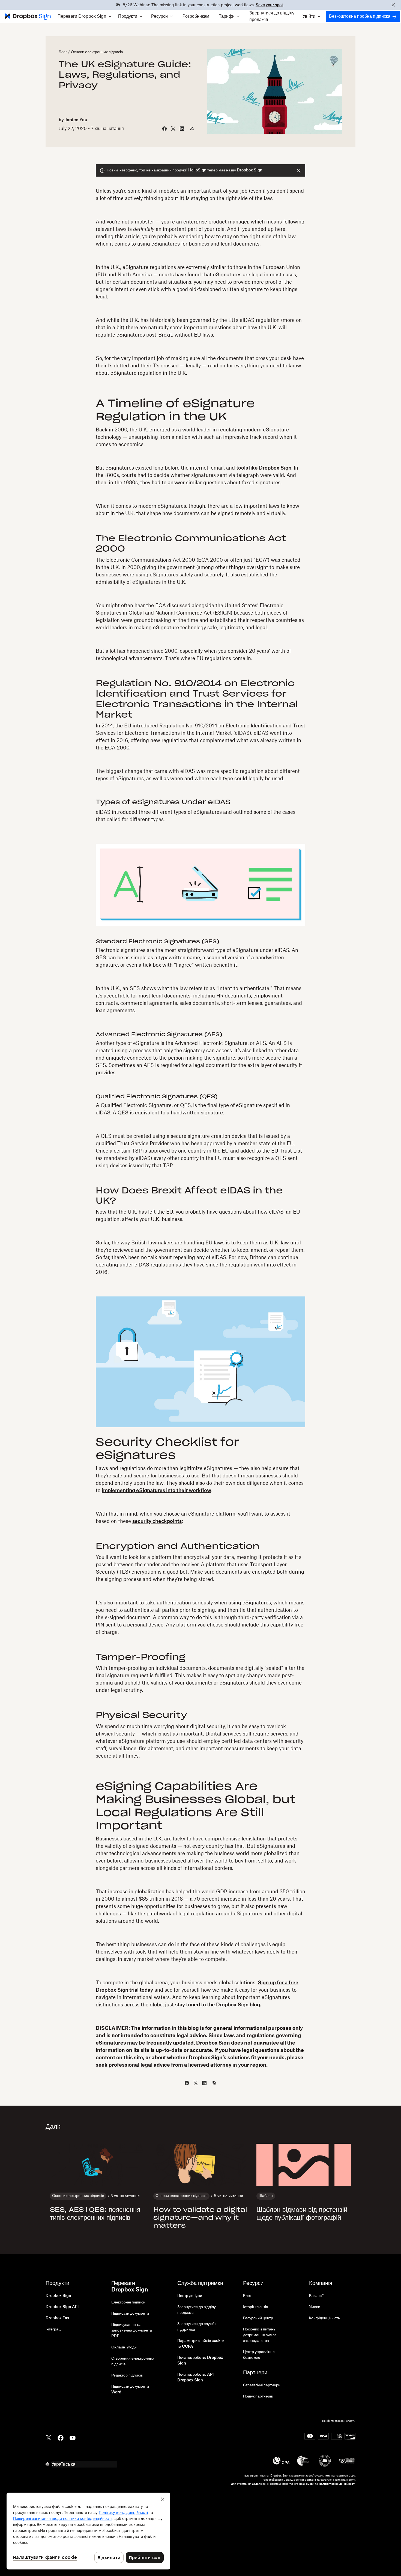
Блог (63, 52)
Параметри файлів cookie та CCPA (200, 2344)
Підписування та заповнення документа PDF (132, 2330)
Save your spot (269, 5)
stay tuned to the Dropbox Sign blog (218, 2005)
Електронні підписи (128, 2302)
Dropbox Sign (58, 2296)
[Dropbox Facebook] (61, 2438)
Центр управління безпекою (259, 2355)
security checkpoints (157, 1521)
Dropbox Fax (57, 2318)
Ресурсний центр (258, 2318)
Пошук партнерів (258, 2396)
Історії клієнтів (255, 2307)
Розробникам (196, 16)
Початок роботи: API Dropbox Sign (195, 2377)
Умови (315, 2307)
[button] (84, 16)
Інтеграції (54, 2329)
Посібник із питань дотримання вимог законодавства (260, 2335)
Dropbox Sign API (62, 2307)
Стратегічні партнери (262, 2385)
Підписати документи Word (130, 2389)
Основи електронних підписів (97, 52)
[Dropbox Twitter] (49, 2438)
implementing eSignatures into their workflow (156, 1490)
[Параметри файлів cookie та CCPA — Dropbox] (88, 2531)
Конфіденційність (324, 2318)
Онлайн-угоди (124, 2347)
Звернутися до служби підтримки (197, 2327)
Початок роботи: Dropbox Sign (200, 2361)
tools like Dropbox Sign (264, 468)
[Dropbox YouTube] (73, 2438)
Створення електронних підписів (133, 2361)
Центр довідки (190, 2296)
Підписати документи (130, 2314)
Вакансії (316, 2296)
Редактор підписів (127, 2375)
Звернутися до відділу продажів (272, 16)
